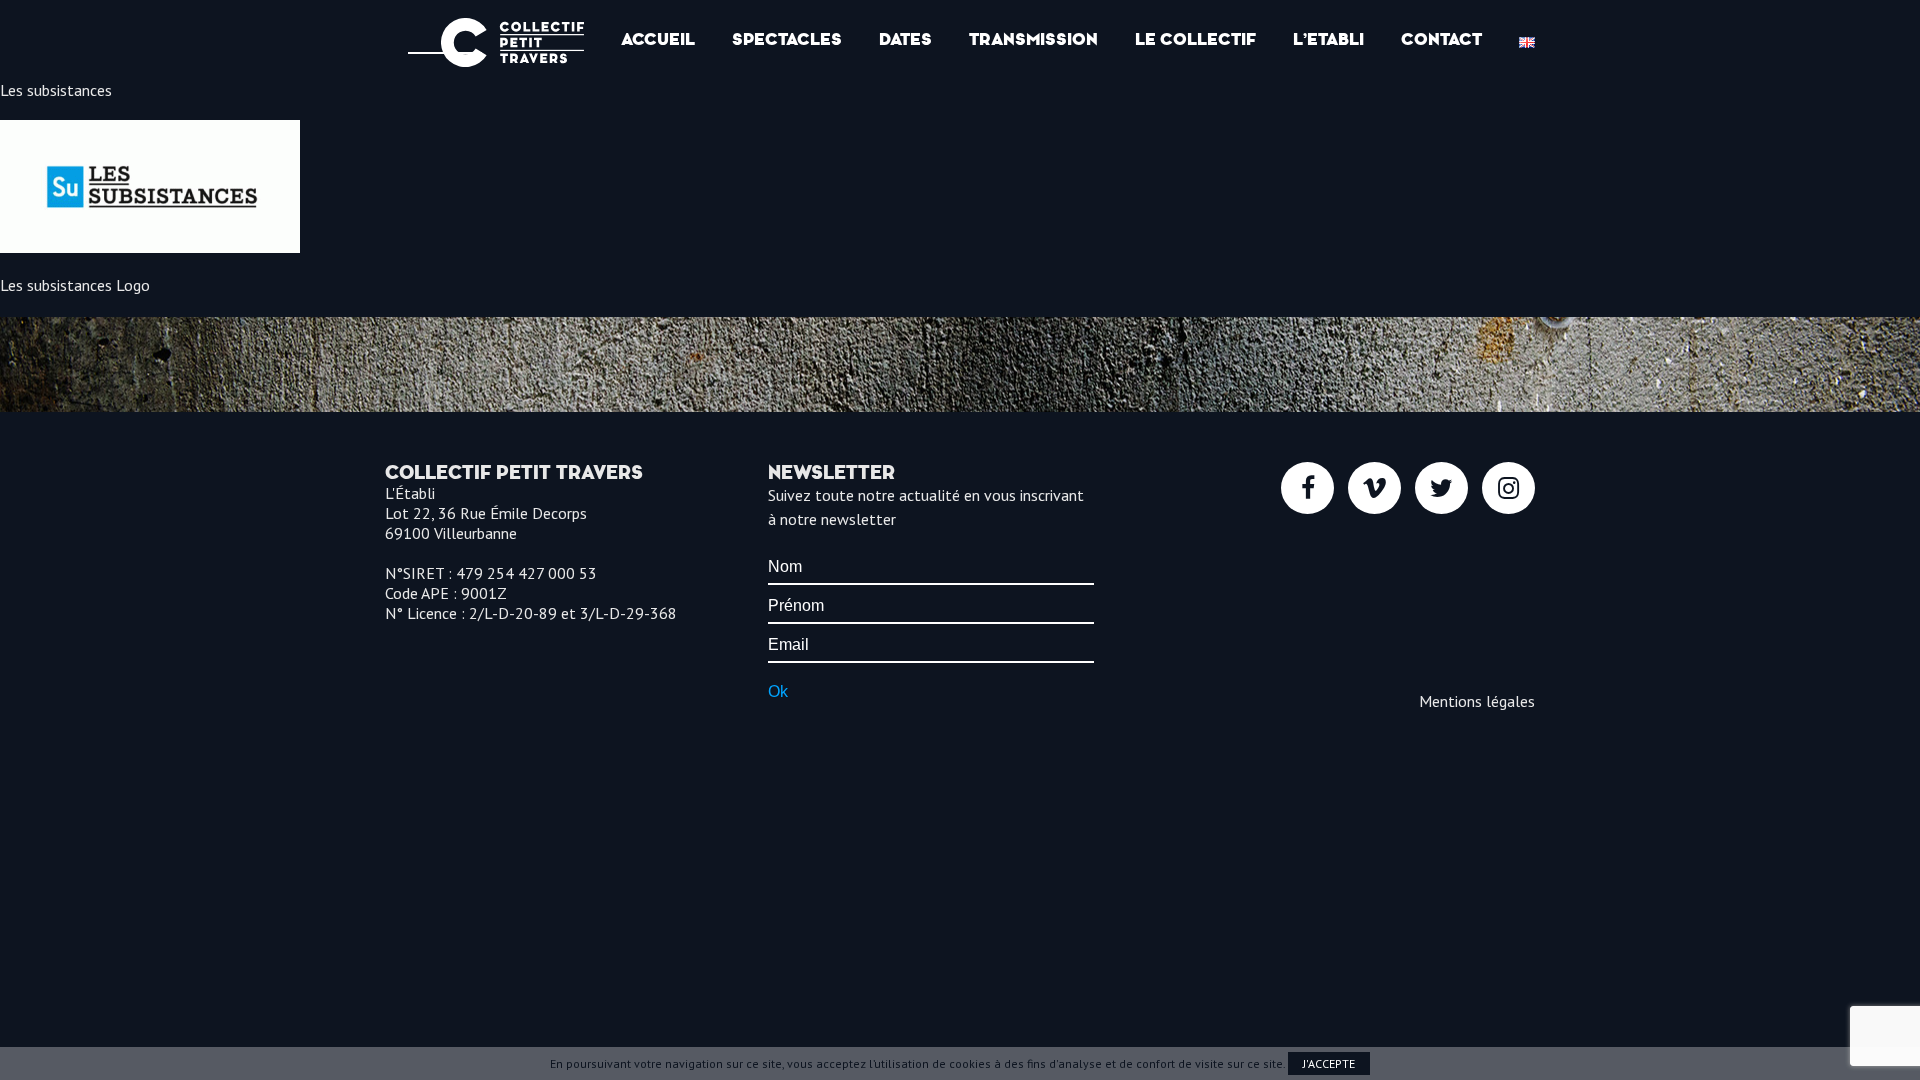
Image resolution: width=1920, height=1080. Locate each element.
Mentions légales (1477, 701)
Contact (1441, 39)
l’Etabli (1328, 39)
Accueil (658, 39)
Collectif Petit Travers (512, 42)
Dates (905, 39)
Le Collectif (1195, 39)
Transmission (1033, 39)
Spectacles (787, 39)
